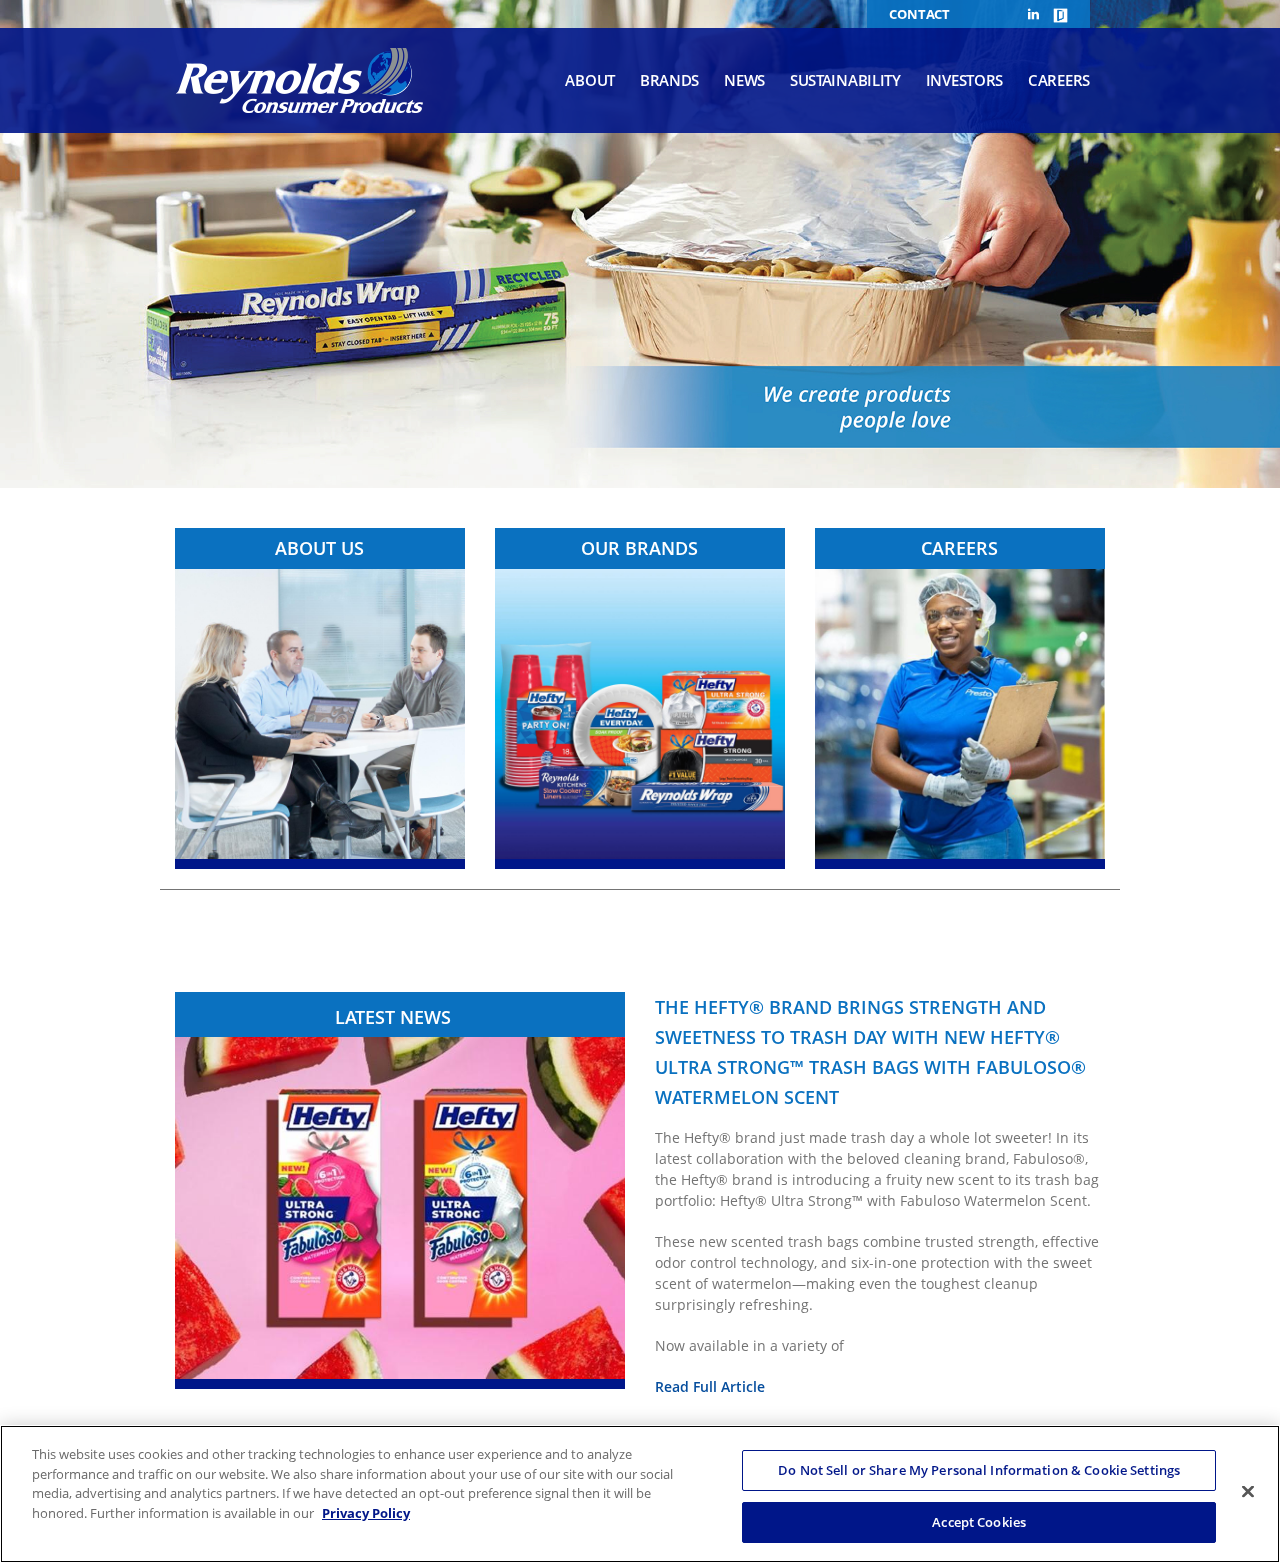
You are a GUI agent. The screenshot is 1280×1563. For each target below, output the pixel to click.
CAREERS (959, 548)
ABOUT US (319, 548)
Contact (919, 14)
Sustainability (845, 80)
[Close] (1248, 1491)
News (744, 80)
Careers (1059, 80)
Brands (669, 80)
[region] (640, 1494)
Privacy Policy (366, 1512)
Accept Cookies (979, 1521)
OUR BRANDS (639, 548)
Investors (964, 80)
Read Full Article (710, 1386)
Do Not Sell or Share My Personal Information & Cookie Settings (979, 1470)
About (590, 80)
